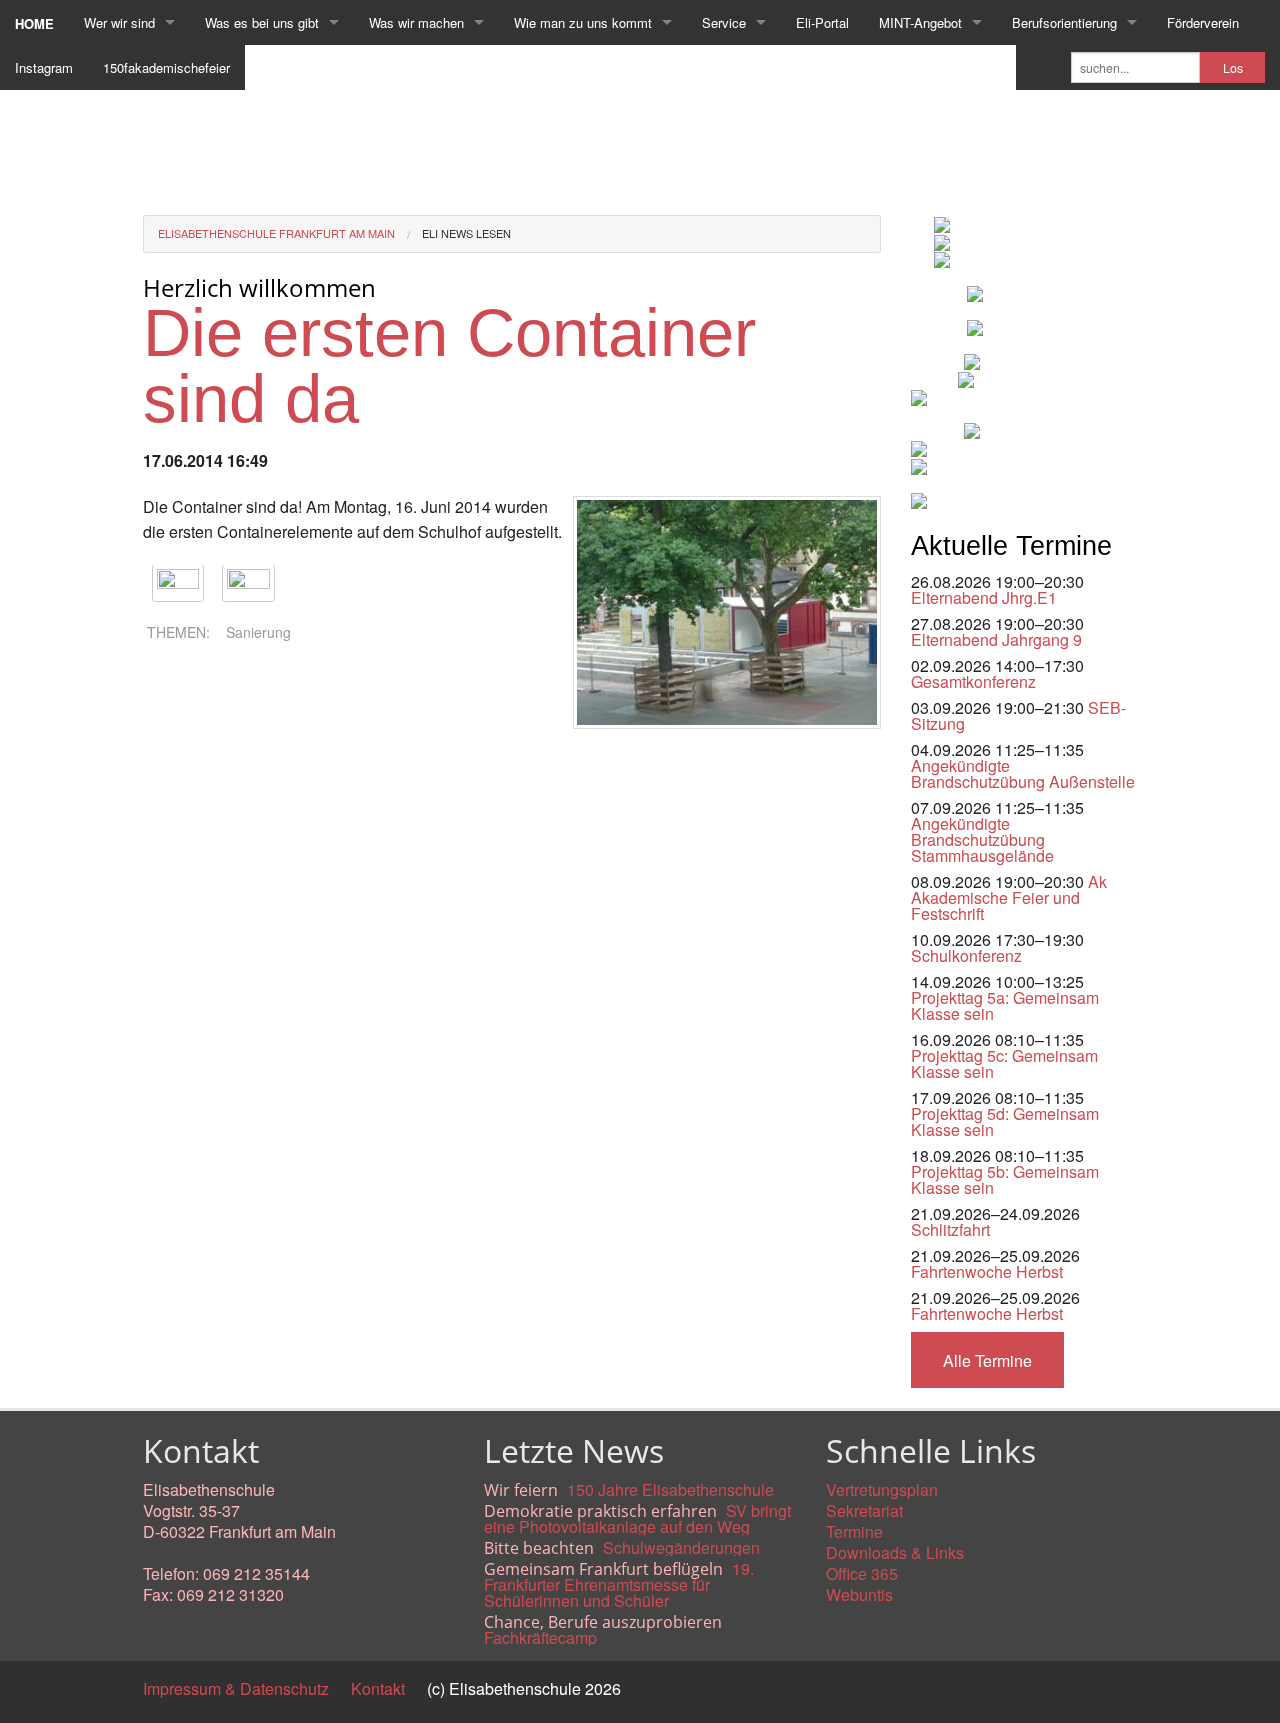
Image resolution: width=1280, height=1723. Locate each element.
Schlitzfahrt (950, 1229)
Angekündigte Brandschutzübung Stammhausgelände (982, 839)
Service (724, 22)
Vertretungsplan (882, 1489)
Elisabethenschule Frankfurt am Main (276, 233)
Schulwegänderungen (681, 1547)
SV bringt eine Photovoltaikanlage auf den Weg (637, 1518)
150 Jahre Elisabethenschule (670, 1489)
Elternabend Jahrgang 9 (996, 639)
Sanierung (258, 632)
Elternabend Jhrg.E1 (984, 597)
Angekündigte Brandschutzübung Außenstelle (1023, 773)
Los (1233, 68)
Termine (854, 1531)
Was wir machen (416, 22)
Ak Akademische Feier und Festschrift (1009, 897)
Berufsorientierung (1064, 22)
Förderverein (1203, 22)
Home (34, 23)
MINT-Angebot (920, 22)
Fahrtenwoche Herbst (987, 1271)
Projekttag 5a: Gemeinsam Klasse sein (1005, 1005)
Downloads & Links (895, 1552)
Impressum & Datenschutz (236, 1688)
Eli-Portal (822, 22)
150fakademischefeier (166, 67)
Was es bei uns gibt (262, 22)
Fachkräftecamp (540, 1637)
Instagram (44, 67)
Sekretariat (864, 1510)
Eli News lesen (466, 233)
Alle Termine (987, 1360)
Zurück (167, 746)
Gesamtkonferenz (973, 681)
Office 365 (862, 1573)
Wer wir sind (119, 22)
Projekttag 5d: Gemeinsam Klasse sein (1005, 1121)
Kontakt (378, 1688)
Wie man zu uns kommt (583, 22)
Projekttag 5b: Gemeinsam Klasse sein (1005, 1179)
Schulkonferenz (966, 955)
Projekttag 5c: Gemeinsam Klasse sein (1004, 1063)
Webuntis (859, 1594)
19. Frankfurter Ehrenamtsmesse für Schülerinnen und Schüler (619, 1584)
